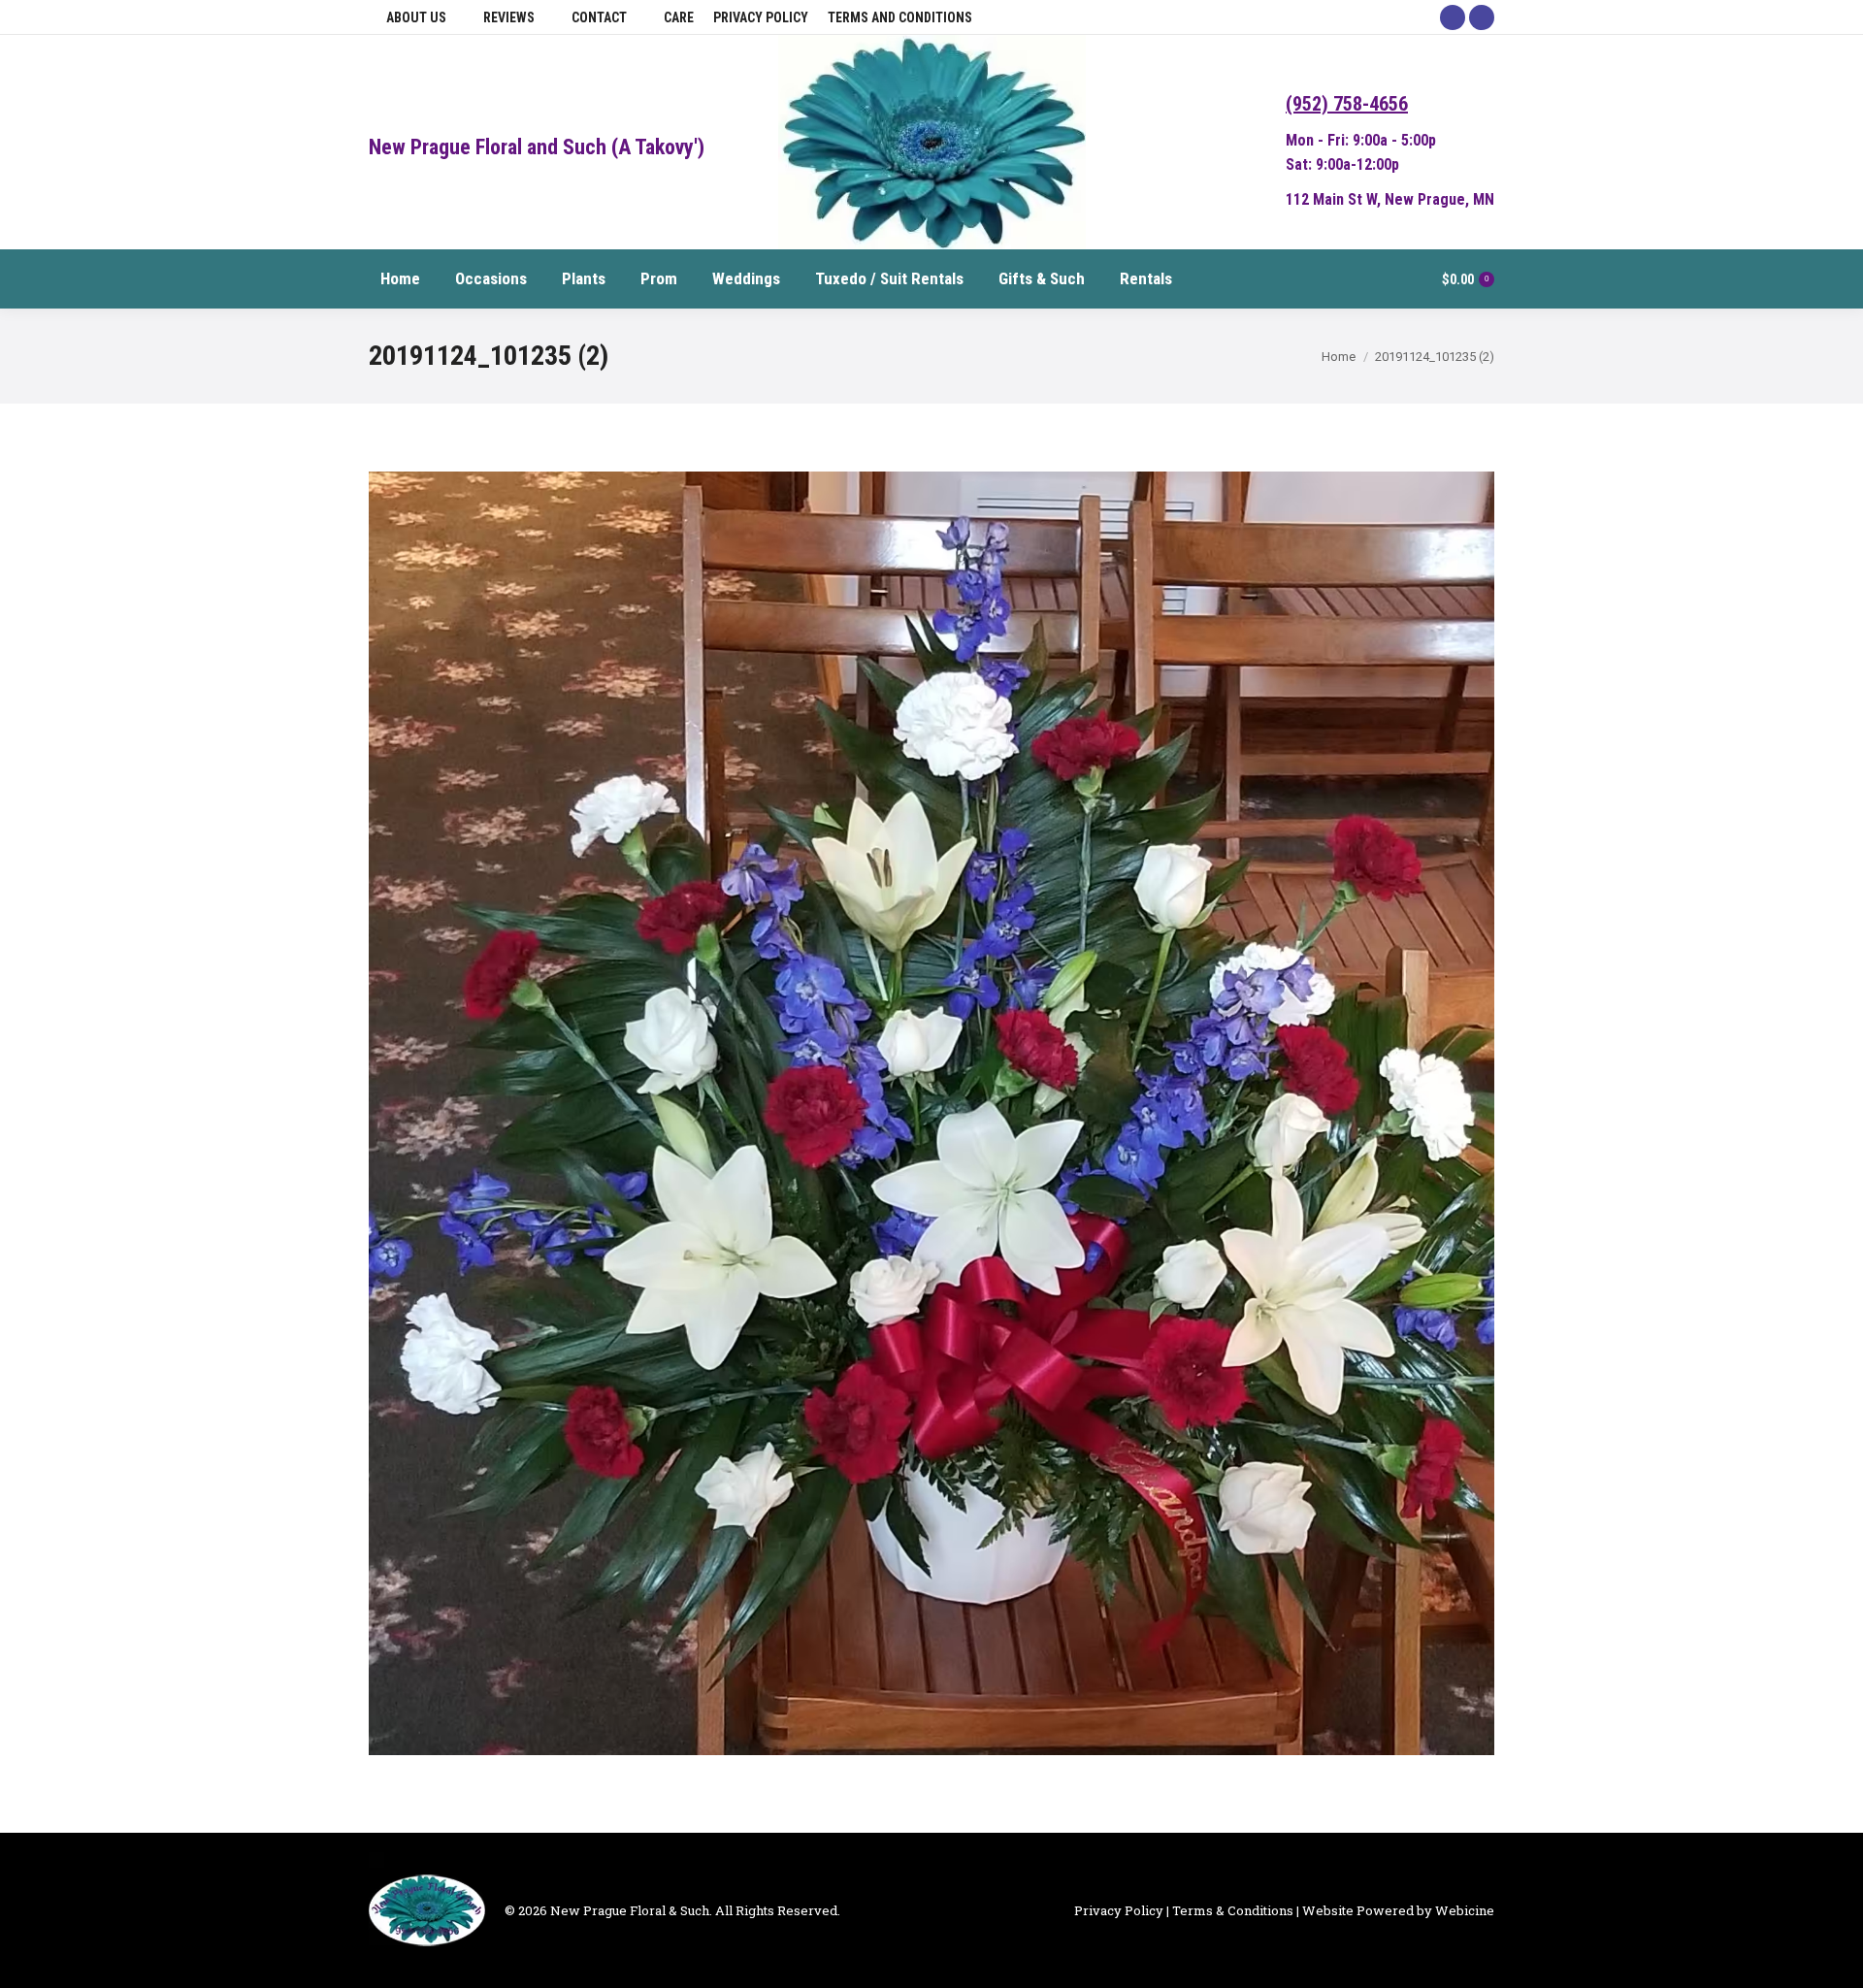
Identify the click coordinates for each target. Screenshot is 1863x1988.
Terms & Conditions (1233, 1910)
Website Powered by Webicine (1398, 1910)
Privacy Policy (1119, 1910)
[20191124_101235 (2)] (931, 1113)
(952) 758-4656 (1347, 104)
